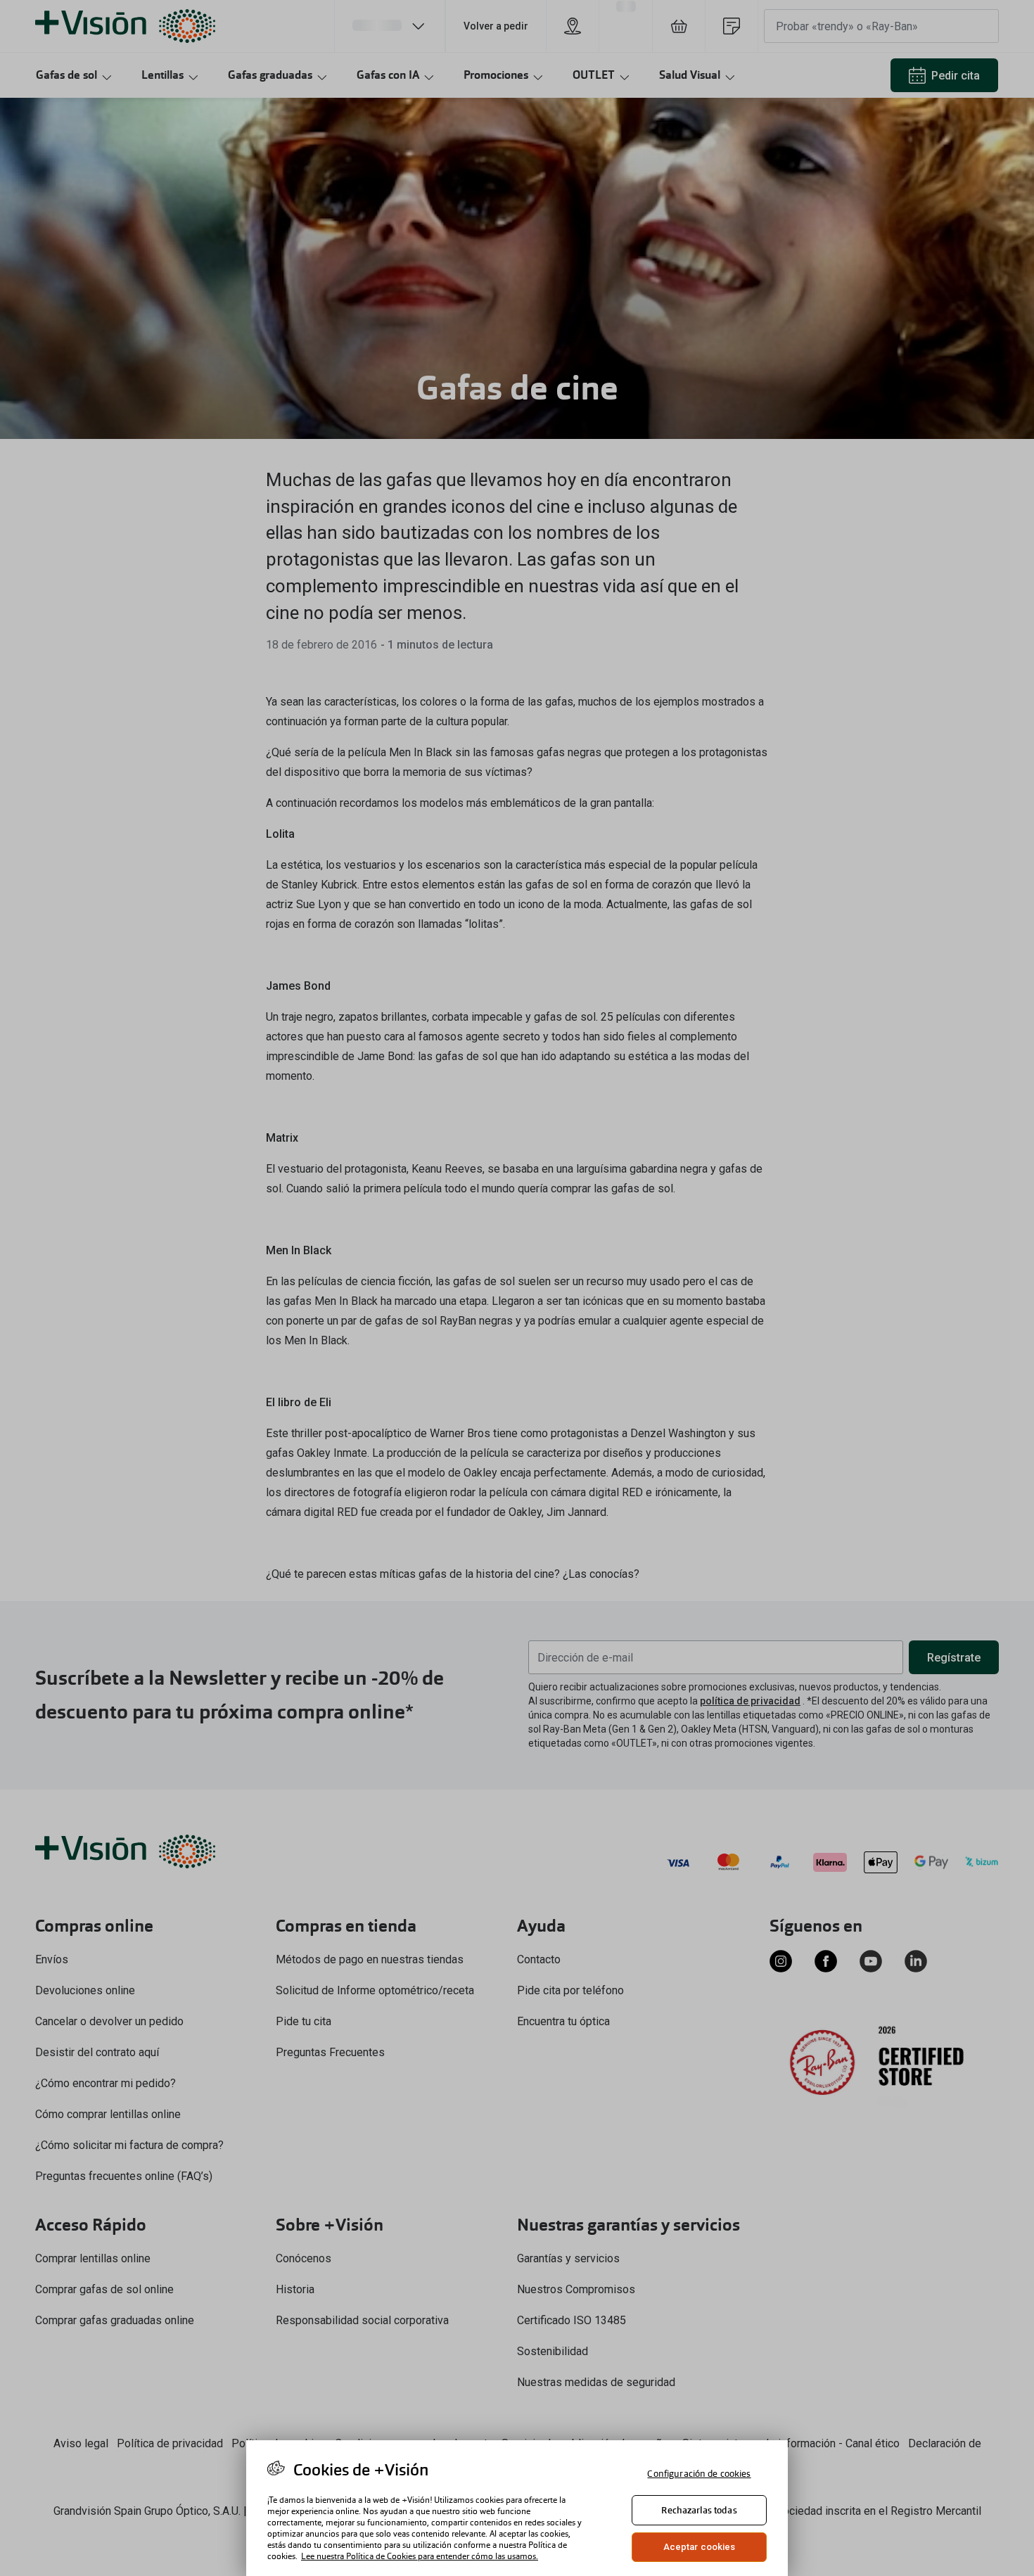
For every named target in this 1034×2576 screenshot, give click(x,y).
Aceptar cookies (700, 2547)
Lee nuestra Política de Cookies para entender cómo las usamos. (420, 2556)
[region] (517, 2508)
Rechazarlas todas (699, 2510)
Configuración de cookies (699, 2474)
